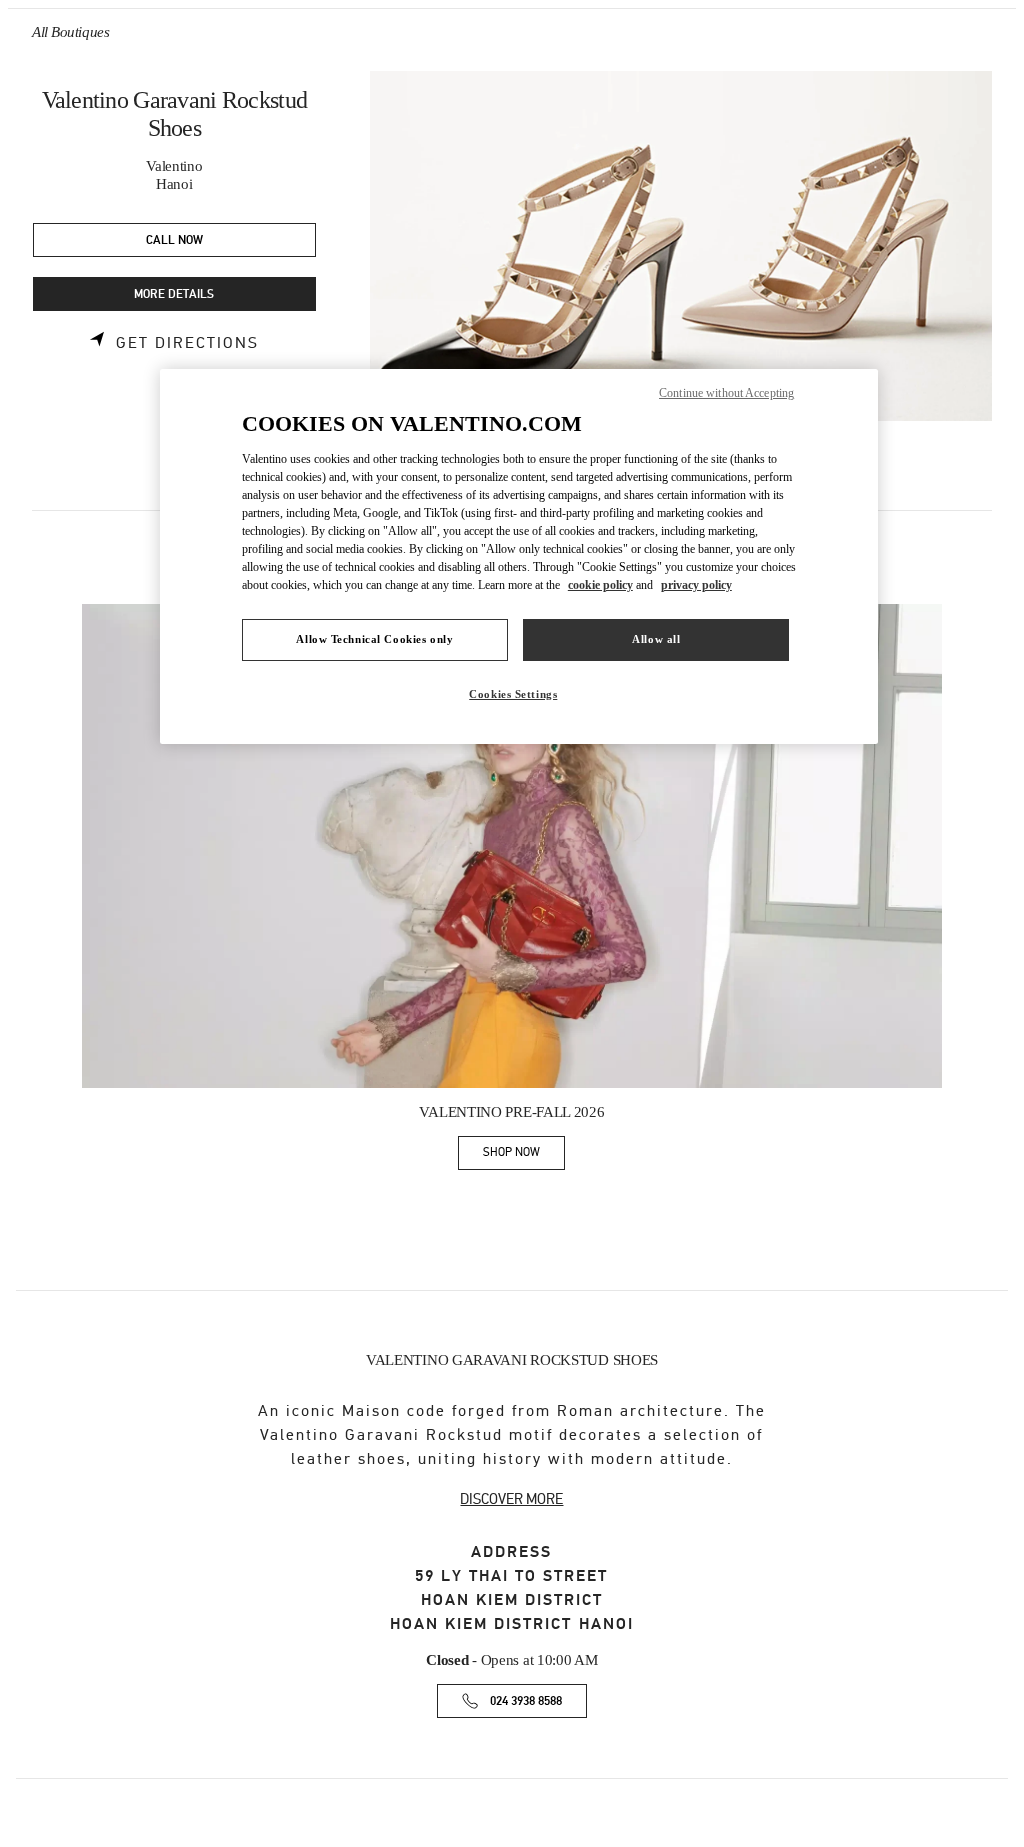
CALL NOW (174, 240)
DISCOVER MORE (511, 1499)
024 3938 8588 (526, 1701)
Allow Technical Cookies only (374, 639)
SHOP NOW (524, 1155)
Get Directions (187, 343)
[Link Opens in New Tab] (512, 846)
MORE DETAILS (174, 294)
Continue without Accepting (726, 393)
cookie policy (600, 585)
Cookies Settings (513, 694)
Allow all (656, 639)
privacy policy (696, 585)
